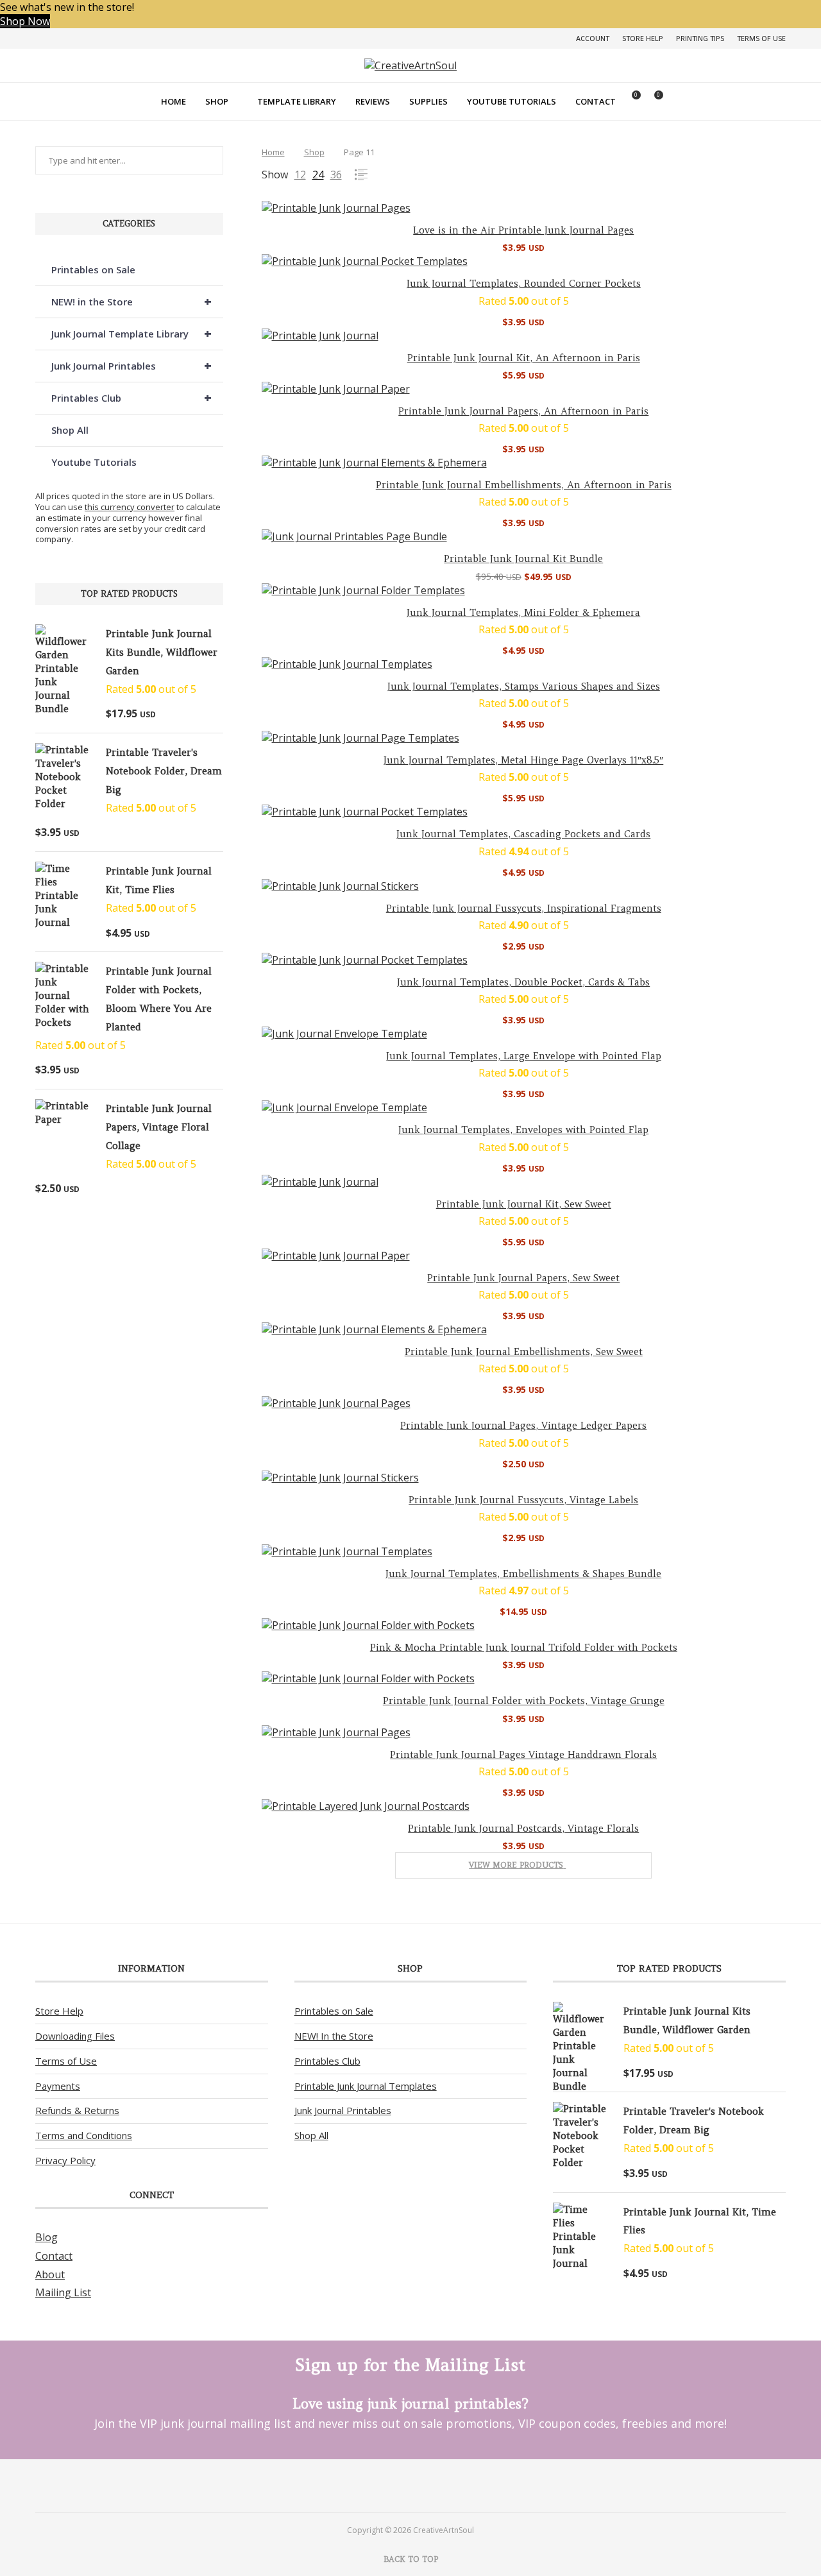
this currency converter (130, 507)
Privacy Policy (65, 2160)
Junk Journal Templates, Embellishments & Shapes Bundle (523, 1574)
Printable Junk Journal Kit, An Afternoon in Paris (524, 358)
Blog (47, 2237)
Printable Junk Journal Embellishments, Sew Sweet (524, 1352)
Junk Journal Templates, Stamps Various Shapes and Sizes (524, 686)
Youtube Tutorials (512, 101)
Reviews (373, 101)
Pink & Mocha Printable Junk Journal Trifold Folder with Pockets (524, 1647)
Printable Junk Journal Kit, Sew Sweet (524, 1204)
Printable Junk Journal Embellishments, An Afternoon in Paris (524, 485)
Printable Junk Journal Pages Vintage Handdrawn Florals (523, 1754)
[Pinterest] (394, 2485)
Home (174, 101)
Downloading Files (75, 2036)
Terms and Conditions (84, 2135)
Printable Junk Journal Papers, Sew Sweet (523, 1278)
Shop (217, 101)
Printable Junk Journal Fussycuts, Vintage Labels (523, 1500)
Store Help (643, 38)
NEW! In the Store (334, 2036)
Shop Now (25, 21)
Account (593, 38)
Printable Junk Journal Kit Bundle (523, 559)
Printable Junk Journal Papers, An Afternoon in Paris (523, 411)
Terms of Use (761, 38)
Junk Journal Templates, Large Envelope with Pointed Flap (524, 1056)
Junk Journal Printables (131, 365)
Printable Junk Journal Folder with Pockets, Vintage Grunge (524, 1701)
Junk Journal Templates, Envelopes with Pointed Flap (523, 1130)
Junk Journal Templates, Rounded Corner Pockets (524, 283)
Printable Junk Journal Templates (366, 2086)
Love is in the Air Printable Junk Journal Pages (523, 230)
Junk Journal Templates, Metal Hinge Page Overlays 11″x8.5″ (523, 760)
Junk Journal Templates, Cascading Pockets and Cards (523, 834)
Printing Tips (700, 38)
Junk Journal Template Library (131, 333)
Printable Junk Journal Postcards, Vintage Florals (523, 1828)
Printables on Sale (93, 269)
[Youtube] (427, 2485)
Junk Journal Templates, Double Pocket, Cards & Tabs (523, 982)
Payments (58, 2086)
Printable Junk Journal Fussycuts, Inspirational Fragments (524, 908)
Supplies (428, 101)
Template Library (297, 101)
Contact (596, 101)
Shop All (70, 430)
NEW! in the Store (131, 301)
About (50, 2274)
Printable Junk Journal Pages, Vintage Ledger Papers (523, 1425)
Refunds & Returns (77, 2110)
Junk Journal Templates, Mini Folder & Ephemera (523, 612)
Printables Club (131, 397)
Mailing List (63, 2292)
